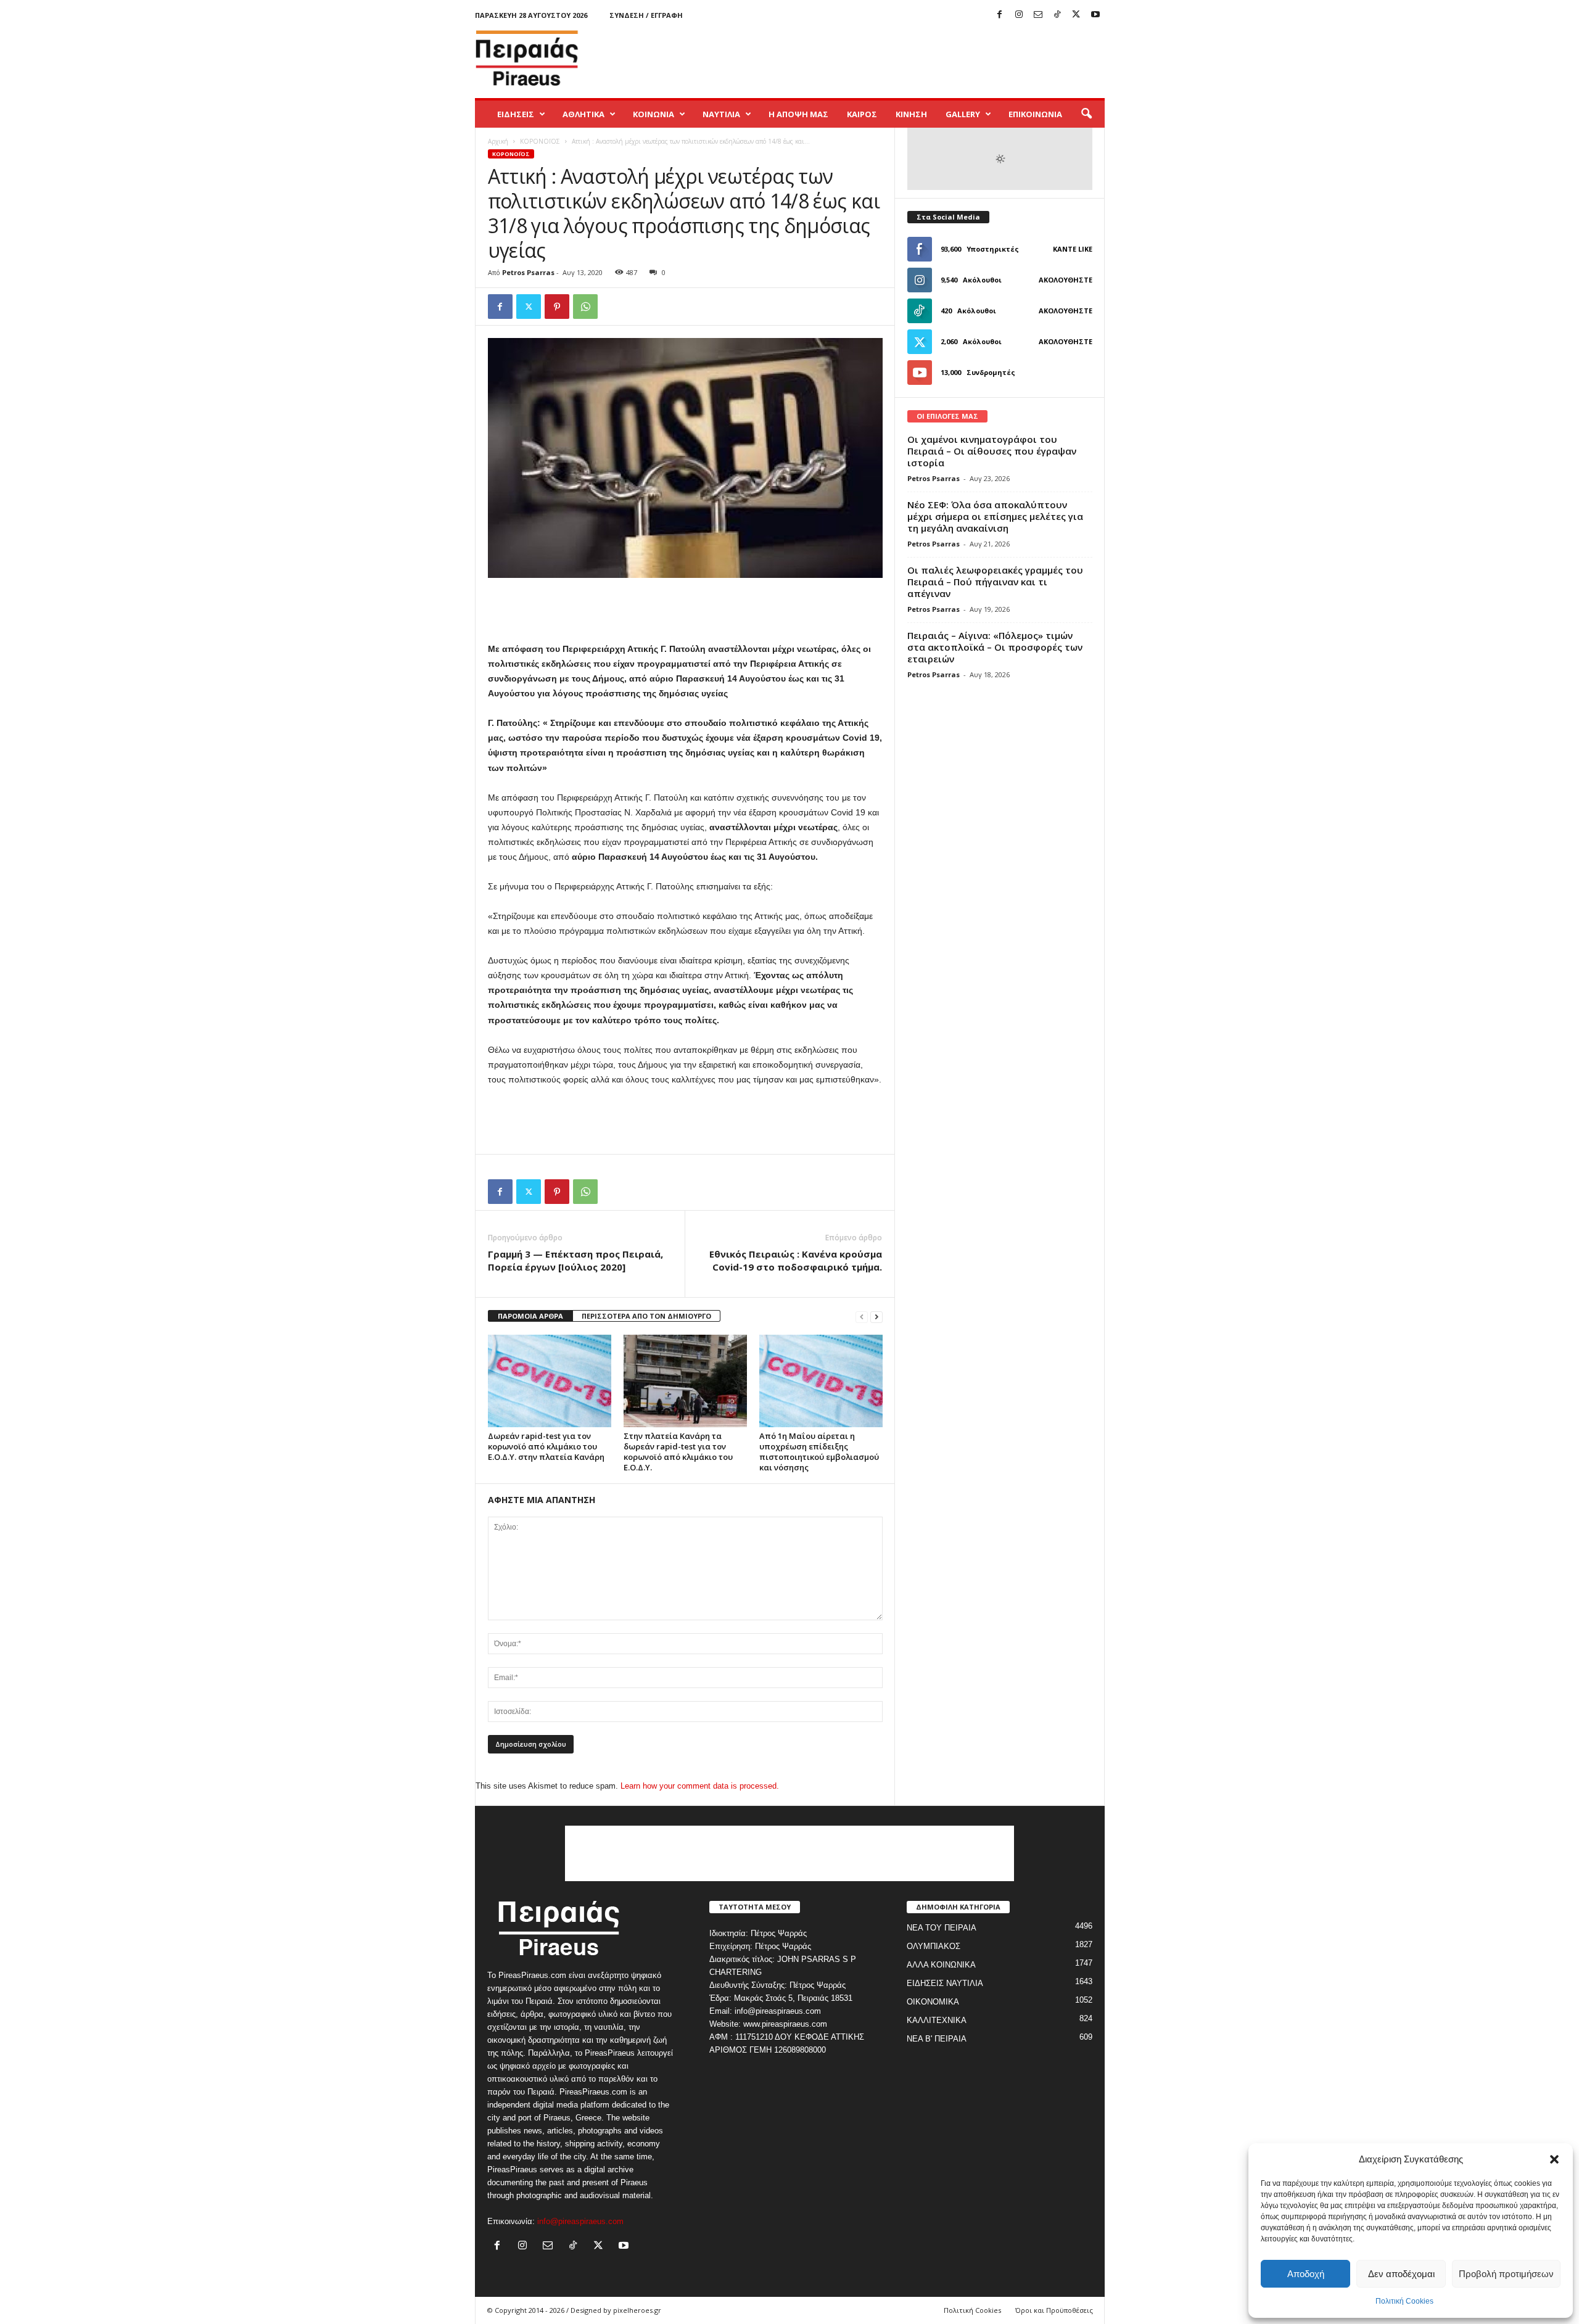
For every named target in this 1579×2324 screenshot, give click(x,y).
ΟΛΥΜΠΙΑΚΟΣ (934, 1946)
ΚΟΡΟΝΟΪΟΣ (540, 141)
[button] (1554, 2159)
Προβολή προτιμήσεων (1506, 2274)
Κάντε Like (1073, 249)
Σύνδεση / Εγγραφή (646, 15)
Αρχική (498, 141)
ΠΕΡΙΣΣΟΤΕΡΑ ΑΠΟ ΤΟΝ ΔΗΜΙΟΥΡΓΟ (646, 1316)
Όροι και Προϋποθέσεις (1054, 2310)
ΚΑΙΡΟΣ (862, 114)
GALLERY (963, 114)
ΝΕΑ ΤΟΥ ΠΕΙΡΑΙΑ (942, 1928)
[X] (1076, 15)
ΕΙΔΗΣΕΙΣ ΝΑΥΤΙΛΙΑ (945, 1983)
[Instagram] (1019, 15)
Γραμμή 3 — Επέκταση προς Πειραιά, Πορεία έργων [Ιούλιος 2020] (575, 1260)
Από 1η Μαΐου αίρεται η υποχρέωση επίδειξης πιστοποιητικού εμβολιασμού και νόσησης (819, 1452)
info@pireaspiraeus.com (580, 2221)
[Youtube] (1095, 15)
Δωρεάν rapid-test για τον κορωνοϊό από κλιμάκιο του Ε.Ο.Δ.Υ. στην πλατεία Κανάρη (546, 1446)
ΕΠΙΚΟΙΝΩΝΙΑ (1035, 114)
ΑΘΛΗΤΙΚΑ (583, 114)
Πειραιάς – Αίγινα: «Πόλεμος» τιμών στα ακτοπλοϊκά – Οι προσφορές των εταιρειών (995, 647)
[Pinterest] (557, 307)
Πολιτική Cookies (1404, 2301)
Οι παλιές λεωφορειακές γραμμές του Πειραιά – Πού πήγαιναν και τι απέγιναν (995, 582)
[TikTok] (1057, 15)
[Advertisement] (880, 58)
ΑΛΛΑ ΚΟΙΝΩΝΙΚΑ (941, 1965)
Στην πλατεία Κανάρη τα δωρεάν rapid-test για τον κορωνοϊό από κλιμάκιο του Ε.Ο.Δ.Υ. (678, 1452)
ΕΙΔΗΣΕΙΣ (516, 114)
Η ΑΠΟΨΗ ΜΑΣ (798, 114)
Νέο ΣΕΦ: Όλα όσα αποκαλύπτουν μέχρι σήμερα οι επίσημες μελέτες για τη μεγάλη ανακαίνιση (995, 516)
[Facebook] (1000, 15)
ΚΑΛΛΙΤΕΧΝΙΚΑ (937, 2020)
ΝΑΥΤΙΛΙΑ (721, 114)
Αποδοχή (1306, 2274)
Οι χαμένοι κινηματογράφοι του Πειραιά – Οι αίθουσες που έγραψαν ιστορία (992, 451)
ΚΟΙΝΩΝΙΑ (653, 114)
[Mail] (1038, 15)
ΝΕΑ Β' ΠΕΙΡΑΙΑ (937, 2039)
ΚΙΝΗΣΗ (911, 114)
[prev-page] (862, 1317)
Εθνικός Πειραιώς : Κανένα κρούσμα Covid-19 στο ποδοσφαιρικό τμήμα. (796, 1260)
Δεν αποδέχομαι (1401, 2274)
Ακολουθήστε (1066, 280)
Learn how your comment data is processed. (700, 1786)
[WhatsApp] (585, 307)
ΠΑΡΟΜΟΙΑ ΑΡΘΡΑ (530, 1316)
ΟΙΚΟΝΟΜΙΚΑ (933, 2002)
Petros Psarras (528, 272)
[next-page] (876, 1317)
